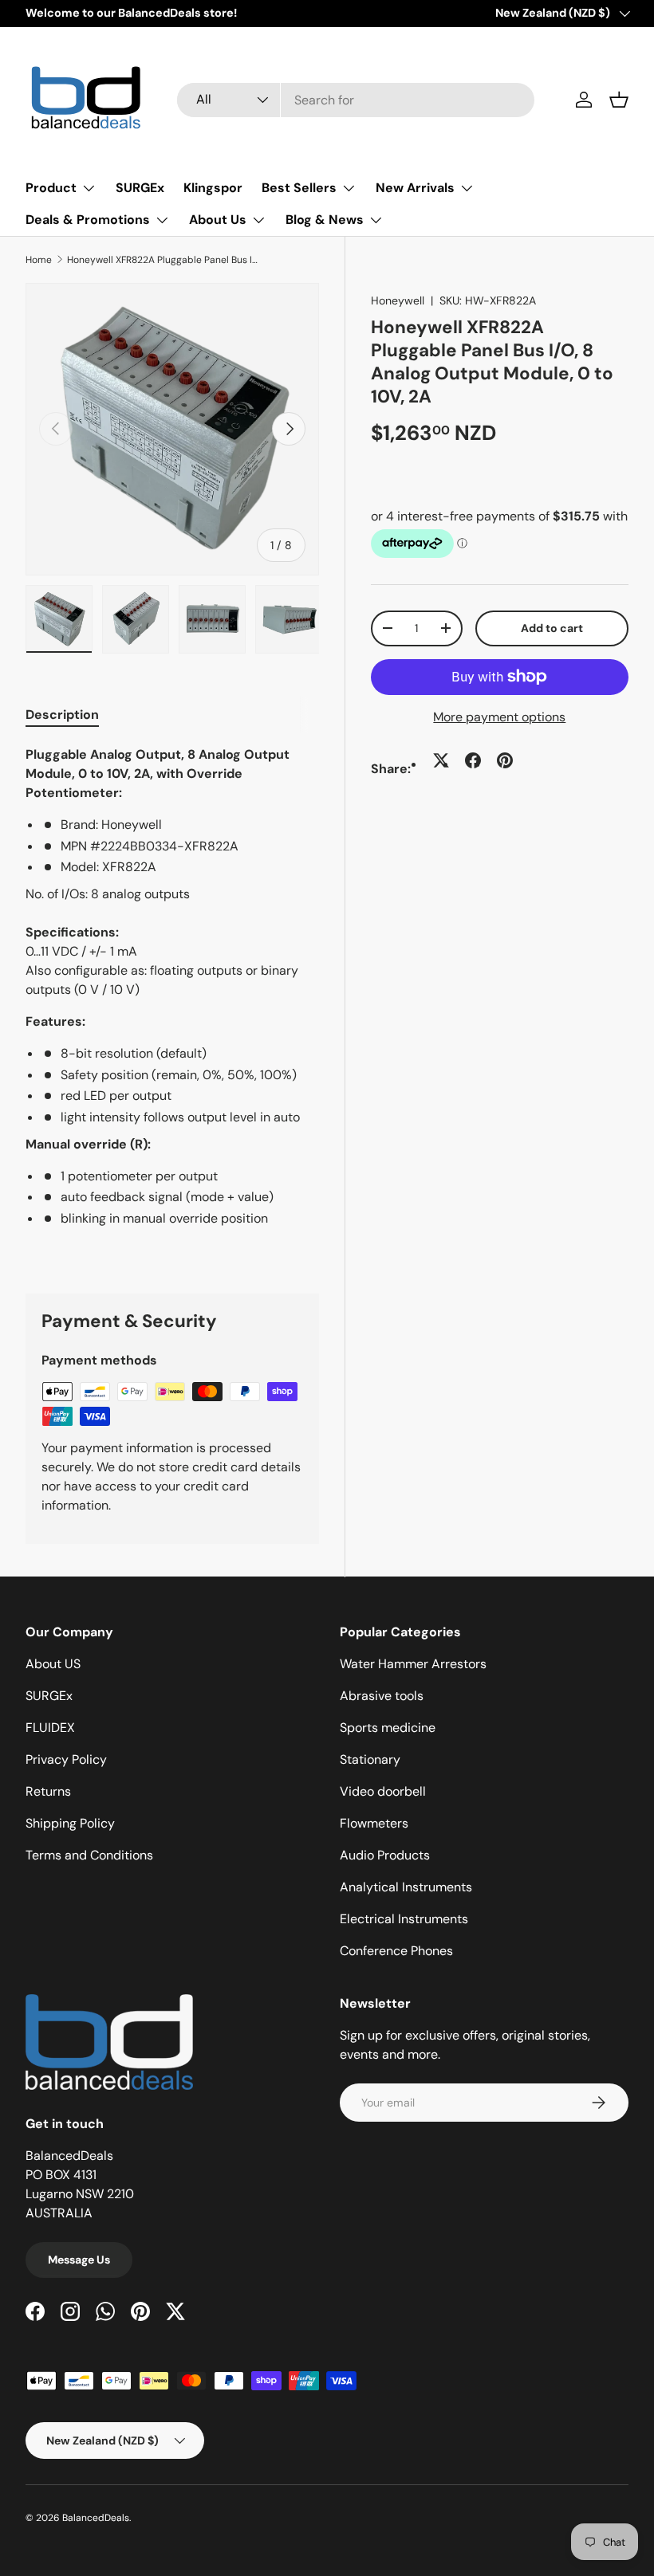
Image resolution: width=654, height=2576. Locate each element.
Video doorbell (383, 1791)
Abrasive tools (382, 1696)
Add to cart (552, 628)
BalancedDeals (96, 2518)
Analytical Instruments (406, 1887)
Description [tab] (62, 715)
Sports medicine (388, 1728)
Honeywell (398, 300)
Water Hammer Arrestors (413, 1664)
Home (39, 260)
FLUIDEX (50, 1728)
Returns (48, 1791)
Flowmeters (374, 1823)
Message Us (79, 2260)
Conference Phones (396, 1951)
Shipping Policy (70, 1823)
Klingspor (213, 188)
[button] (619, 100)
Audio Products (385, 1855)
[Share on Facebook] (473, 760)
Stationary (370, 1759)
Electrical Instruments (404, 1919)
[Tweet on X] (441, 760)
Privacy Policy (66, 1759)
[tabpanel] (172, 1000)
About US (53, 1664)
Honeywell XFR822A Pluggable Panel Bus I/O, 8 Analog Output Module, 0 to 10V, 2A (163, 260)
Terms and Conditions (89, 1855)
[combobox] (356, 100)
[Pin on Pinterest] (505, 760)
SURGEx (140, 188)
